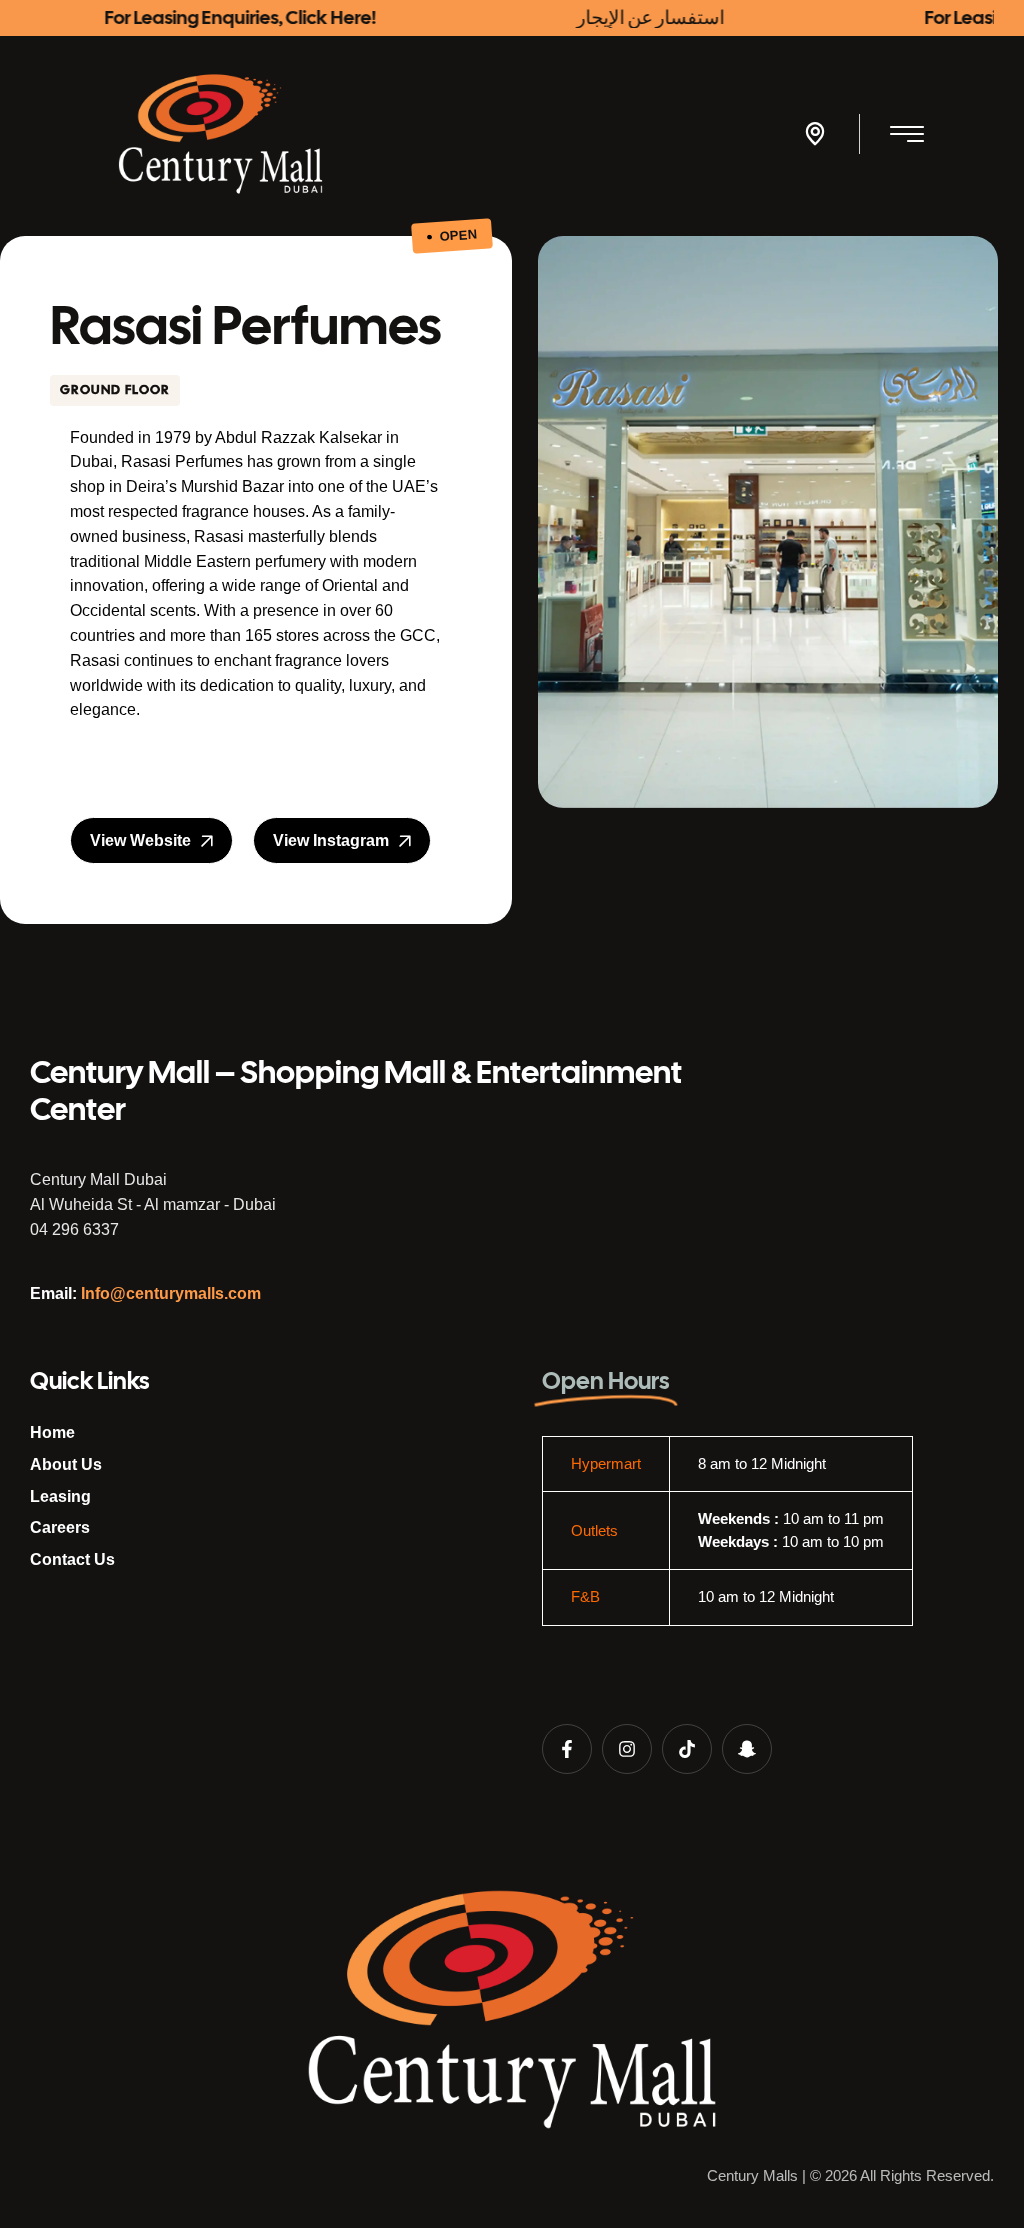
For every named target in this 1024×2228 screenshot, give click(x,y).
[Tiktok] (687, 1749)
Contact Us (72, 1559)
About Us (66, 1464)
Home (52, 1432)
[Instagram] (627, 1749)
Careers (60, 1527)
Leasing (60, 1496)
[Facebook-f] (567, 1749)
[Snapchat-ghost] (747, 1749)
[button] (815, 134)
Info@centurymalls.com (171, 1293)
